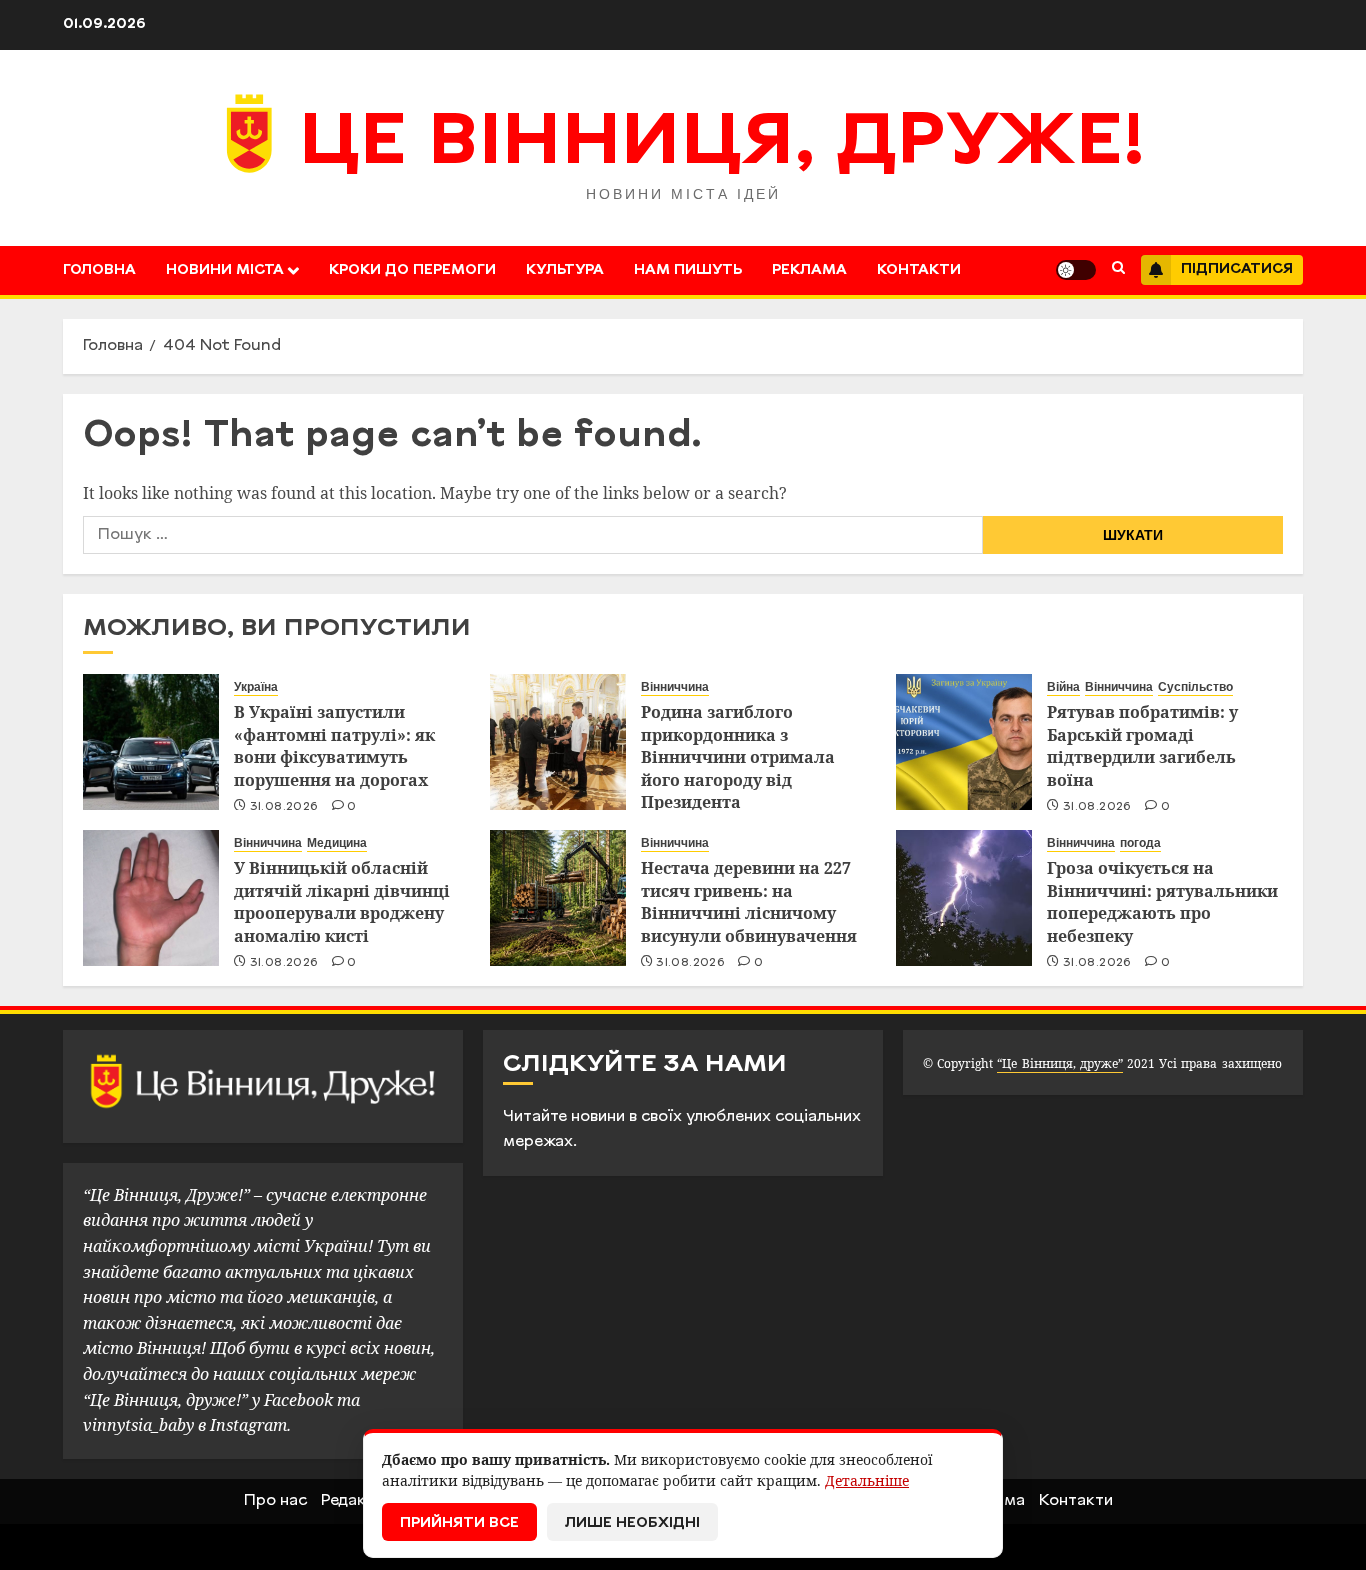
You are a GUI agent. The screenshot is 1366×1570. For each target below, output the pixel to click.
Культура (565, 270)
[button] (1118, 270)
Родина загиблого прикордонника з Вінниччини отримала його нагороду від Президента (738, 757)
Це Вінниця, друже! (722, 145)
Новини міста (225, 270)
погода (1140, 843)
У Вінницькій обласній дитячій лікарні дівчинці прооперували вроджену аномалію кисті (342, 901)
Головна (99, 270)
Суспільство (1195, 687)
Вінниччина (675, 687)
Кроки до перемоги (412, 270)
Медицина (337, 843)
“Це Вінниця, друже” (1059, 1063)
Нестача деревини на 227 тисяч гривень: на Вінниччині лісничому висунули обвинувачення (749, 901)
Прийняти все (459, 1523)
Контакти (919, 270)
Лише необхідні (632, 1523)
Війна (1063, 687)
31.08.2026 (284, 807)
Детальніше (867, 1480)
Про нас (275, 1501)
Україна (256, 687)
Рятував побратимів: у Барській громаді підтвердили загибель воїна (1142, 745)
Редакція (355, 1501)
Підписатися (1237, 269)
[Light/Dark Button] (1076, 270)
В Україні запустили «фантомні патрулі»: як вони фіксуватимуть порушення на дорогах (334, 745)
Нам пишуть (688, 270)
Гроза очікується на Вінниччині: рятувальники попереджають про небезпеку (1162, 901)
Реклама (809, 270)
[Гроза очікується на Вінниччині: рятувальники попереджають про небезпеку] (964, 898)
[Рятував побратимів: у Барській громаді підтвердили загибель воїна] (964, 742)
